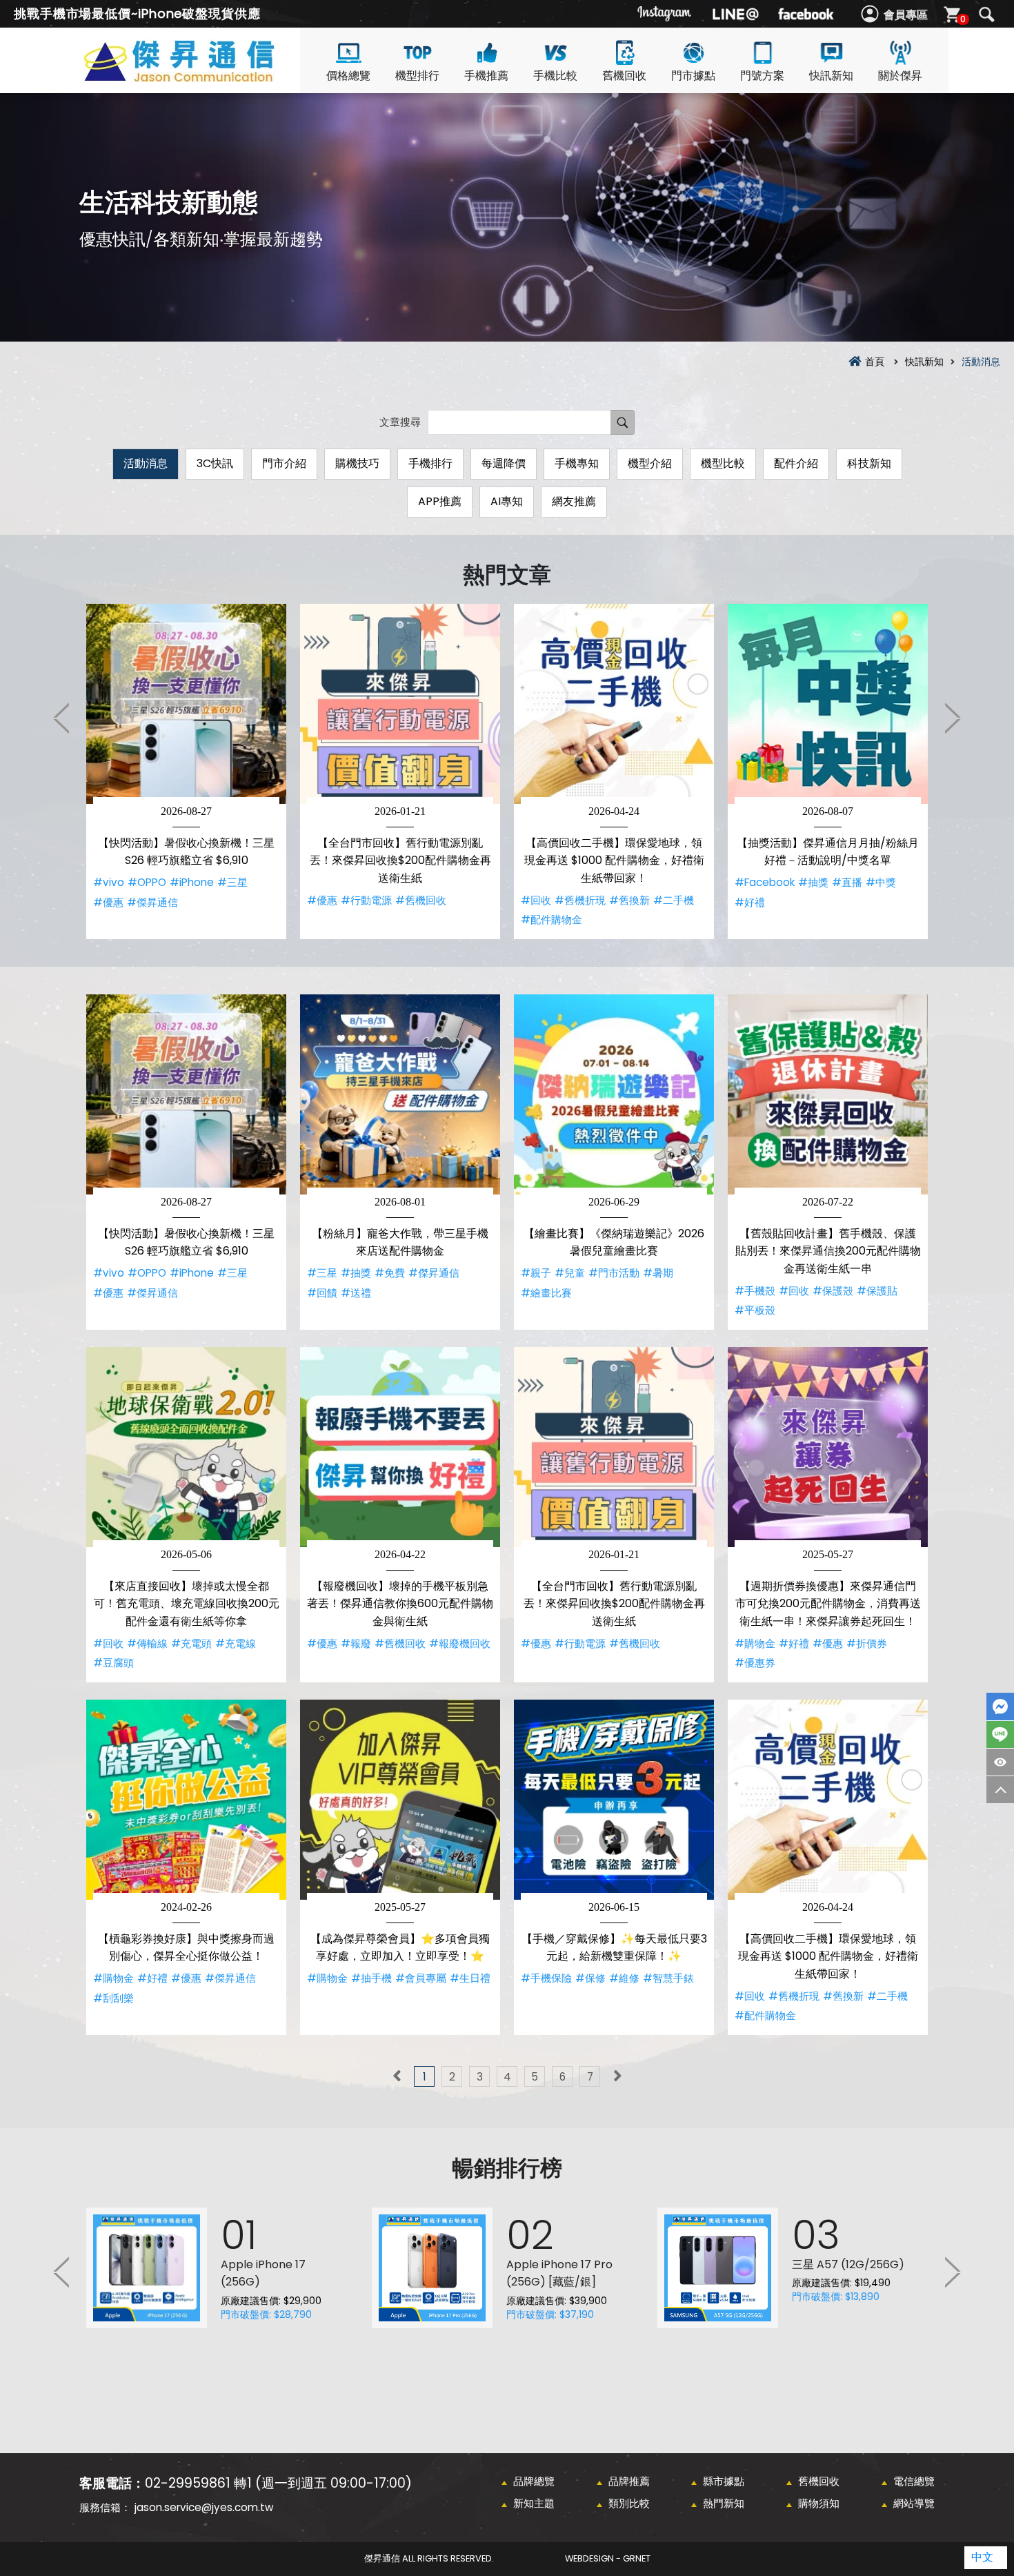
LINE (1000, 1734)
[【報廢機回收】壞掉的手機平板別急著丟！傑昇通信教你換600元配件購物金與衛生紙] (400, 1447)
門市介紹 (284, 463)
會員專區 (906, 15)
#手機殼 (755, 1291)
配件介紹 (796, 463)
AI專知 (507, 501)
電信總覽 (914, 2481)
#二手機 (674, 900)
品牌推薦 (629, 2481)
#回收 (536, 900)
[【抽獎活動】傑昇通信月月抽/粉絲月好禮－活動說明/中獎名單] (828, 704)
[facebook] (806, 14)
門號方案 (762, 76)
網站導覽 (914, 2503)
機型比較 (723, 463)
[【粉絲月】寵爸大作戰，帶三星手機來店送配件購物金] (400, 1094)
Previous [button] (62, 718)
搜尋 (986, 14)
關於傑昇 (900, 76)
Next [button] (952, 718)
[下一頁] (617, 2076)
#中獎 (881, 882)
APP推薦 (440, 501)
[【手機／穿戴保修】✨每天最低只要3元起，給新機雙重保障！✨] (614, 1800)
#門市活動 (614, 1273)
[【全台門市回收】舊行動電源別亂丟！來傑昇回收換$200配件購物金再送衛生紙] (400, 704)
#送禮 (356, 1293)
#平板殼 (755, 1310)
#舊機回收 (421, 900)
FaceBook (1000, 1707)
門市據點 (693, 76)
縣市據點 (724, 2481)
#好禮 (750, 902)
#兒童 (570, 1273)
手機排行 (430, 463)
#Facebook (765, 882)
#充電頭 (191, 1643)
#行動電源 (366, 900)
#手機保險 (546, 1978)
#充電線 (236, 1643)
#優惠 (108, 902)
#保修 (590, 1978)
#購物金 (755, 1643)
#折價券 (867, 1643)
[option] (186, 771)
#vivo (109, 882)
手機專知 (577, 463)
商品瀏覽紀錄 (1000, 1762)
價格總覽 (348, 76)
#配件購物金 (551, 920)
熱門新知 (724, 2503)
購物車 (963, 19)
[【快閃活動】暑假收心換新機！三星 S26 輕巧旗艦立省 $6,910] (186, 704)
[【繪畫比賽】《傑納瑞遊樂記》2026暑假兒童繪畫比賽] (614, 1094)
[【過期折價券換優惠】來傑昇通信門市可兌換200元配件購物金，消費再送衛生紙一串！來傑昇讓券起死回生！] (828, 1447)
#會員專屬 (421, 1978)
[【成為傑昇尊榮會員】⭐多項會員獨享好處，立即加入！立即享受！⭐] (400, 1800)
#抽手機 (371, 1978)
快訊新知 (831, 76)
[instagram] (665, 14)
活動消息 (146, 463)
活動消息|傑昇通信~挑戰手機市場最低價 (203, 77)
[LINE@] (735, 14)
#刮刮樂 (113, 1998)
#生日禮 (470, 1978)
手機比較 (555, 76)
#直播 (847, 882)
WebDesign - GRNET (608, 2558)
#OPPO (147, 882)
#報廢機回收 (460, 1643)
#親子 (536, 1273)
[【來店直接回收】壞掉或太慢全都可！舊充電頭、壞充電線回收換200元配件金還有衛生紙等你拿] (186, 1447)
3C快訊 (215, 463)
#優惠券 (755, 1663)
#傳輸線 (147, 1643)
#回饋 (322, 1293)
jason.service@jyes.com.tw (204, 2507)
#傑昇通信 (152, 902)
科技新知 (869, 463)
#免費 (390, 1273)
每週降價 (504, 463)
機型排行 (417, 76)
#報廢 (356, 1643)
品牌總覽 (534, 2481)
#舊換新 (629, 900)
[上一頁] (397, 2076)
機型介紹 (650, 463)
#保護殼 (833, 1291)
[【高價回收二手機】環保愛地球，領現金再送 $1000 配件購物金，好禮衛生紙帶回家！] (614, 704)
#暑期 (658, 1273)
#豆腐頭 (113, 1663)
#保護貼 (877, 1291)
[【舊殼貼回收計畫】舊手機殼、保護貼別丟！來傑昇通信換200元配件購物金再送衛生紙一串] (828, 1094)
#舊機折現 (580, 900)
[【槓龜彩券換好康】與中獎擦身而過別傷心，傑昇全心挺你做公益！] (186, 1800)
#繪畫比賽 (546, 1293)
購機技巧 (357, 463)
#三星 (232, 882)
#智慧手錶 (668, 1978)
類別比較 (629, 2503)
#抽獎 (813, 882)
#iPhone (192, 882)
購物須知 (819, 2503)
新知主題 (534, 2503)
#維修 (624, 1978)
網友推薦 (574, 501)
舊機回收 (624, 76)
